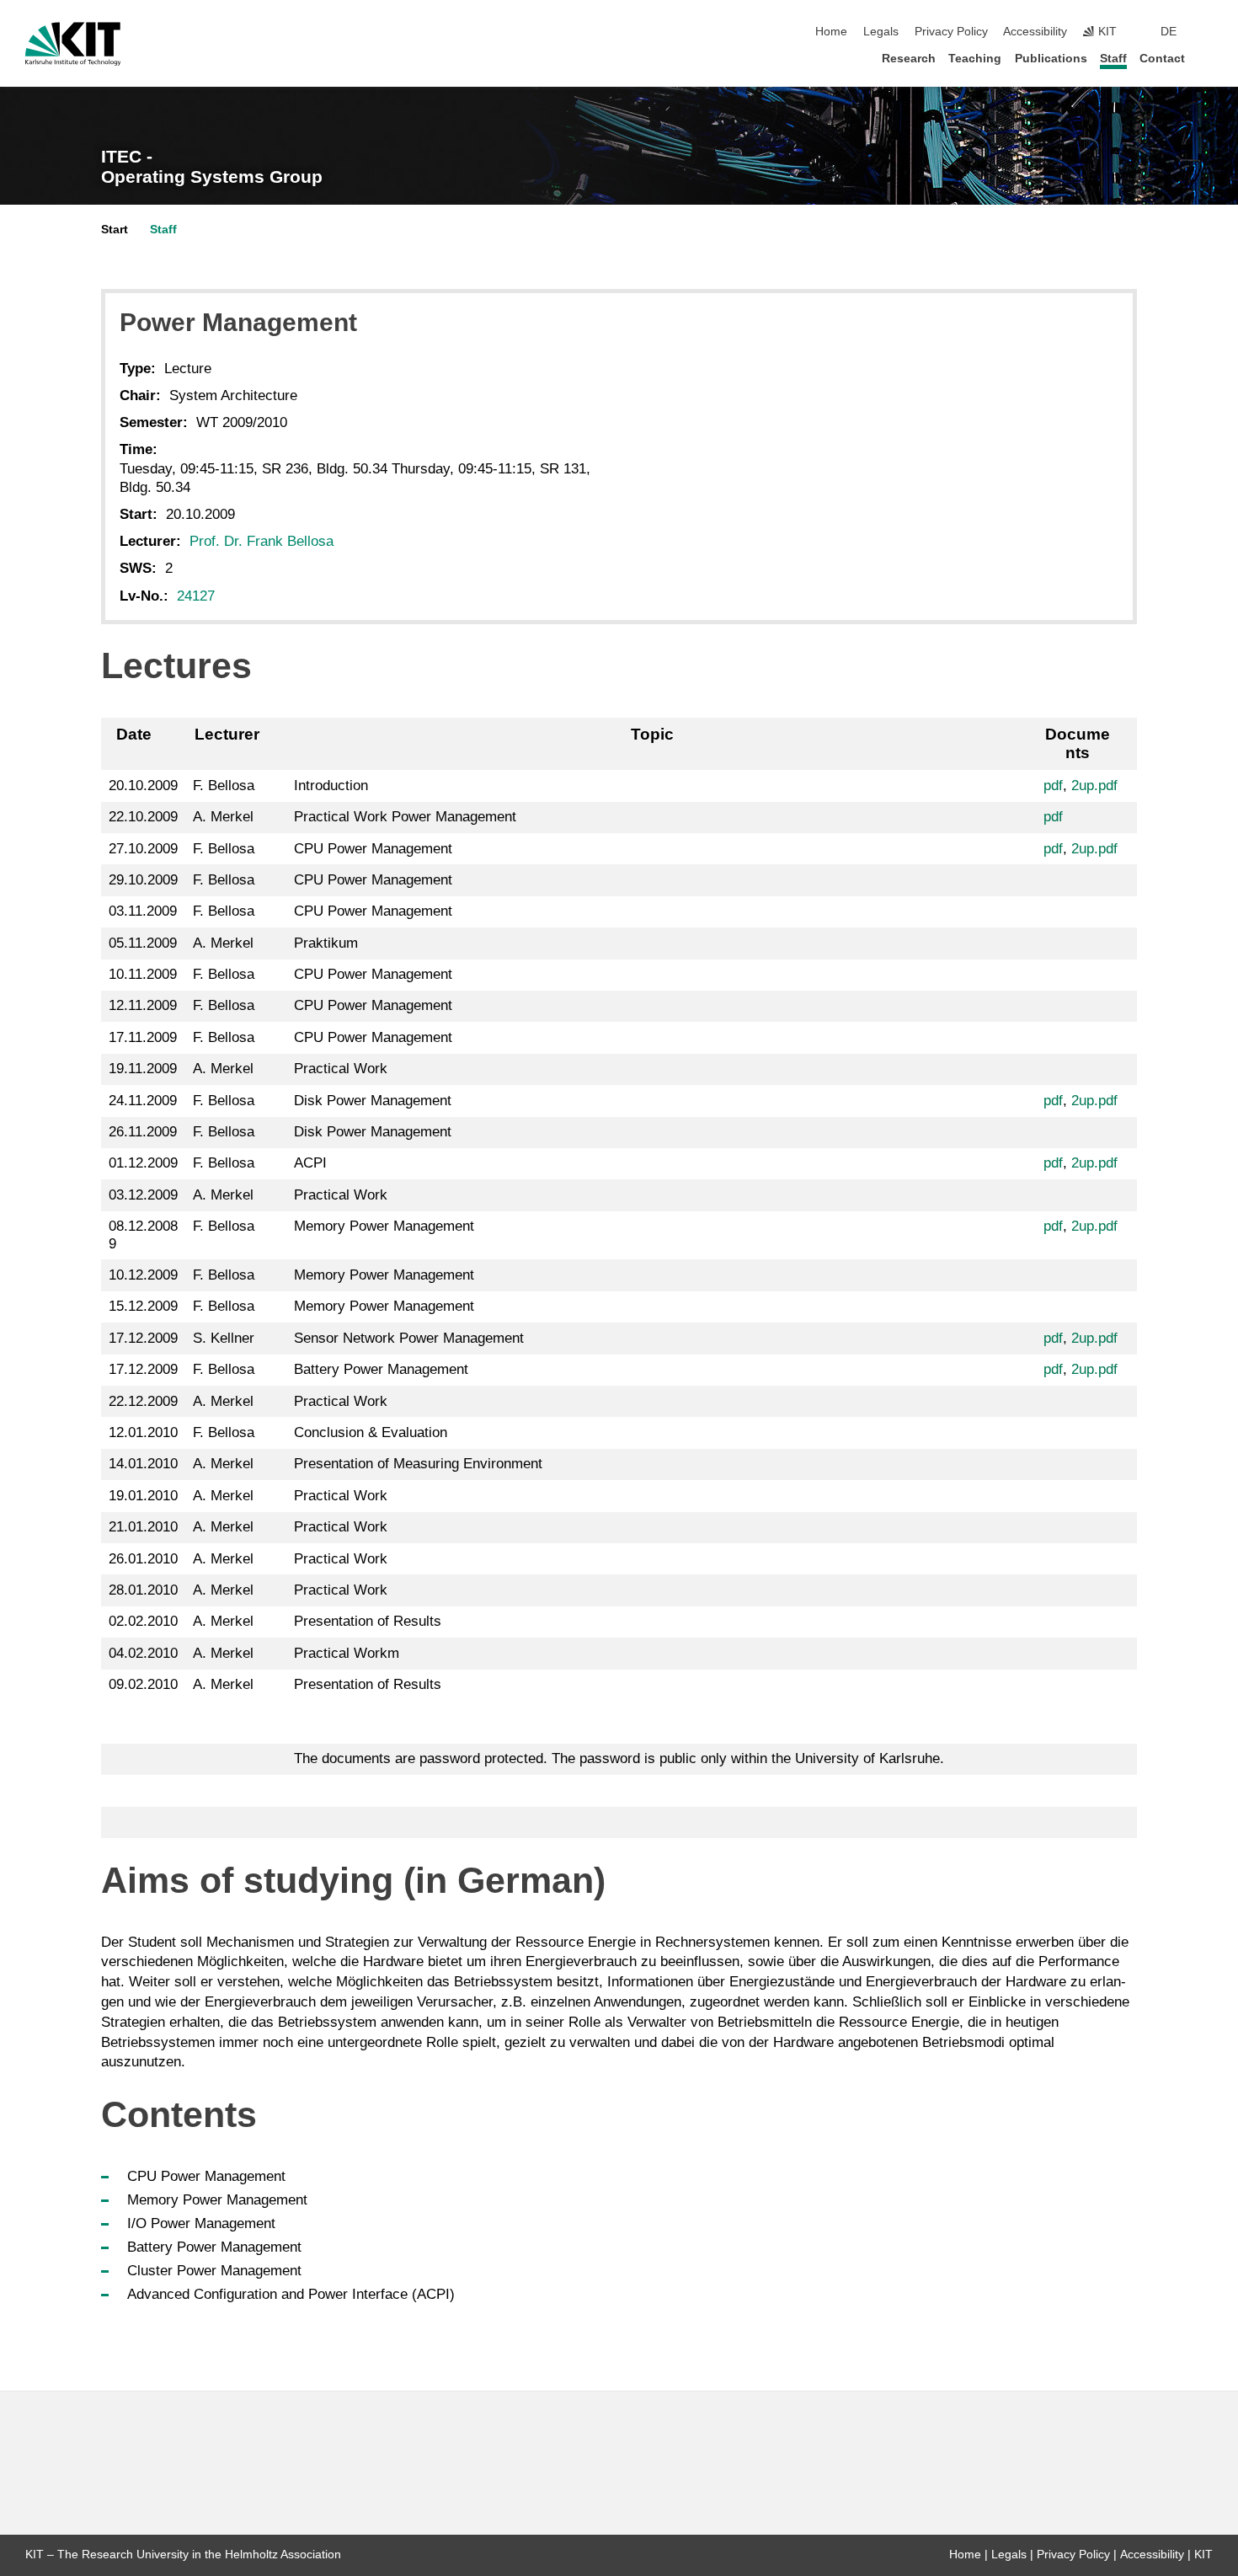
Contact (1162, 59)
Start (115, 230)
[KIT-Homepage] (73, 44)
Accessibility (1035, 32)
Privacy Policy (951, 32)
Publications (1051, 59)
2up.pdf (1094, 786)
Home (831, 32)
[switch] (1208, 32)
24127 (196, 596)
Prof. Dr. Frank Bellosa (261, 541)
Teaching (975, 59)
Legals (881, 32)
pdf (1053, 786)
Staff (1113, 59)
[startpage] (1208, 58)
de (1169, 32)
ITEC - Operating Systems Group (212, 167)
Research (909, 59)
